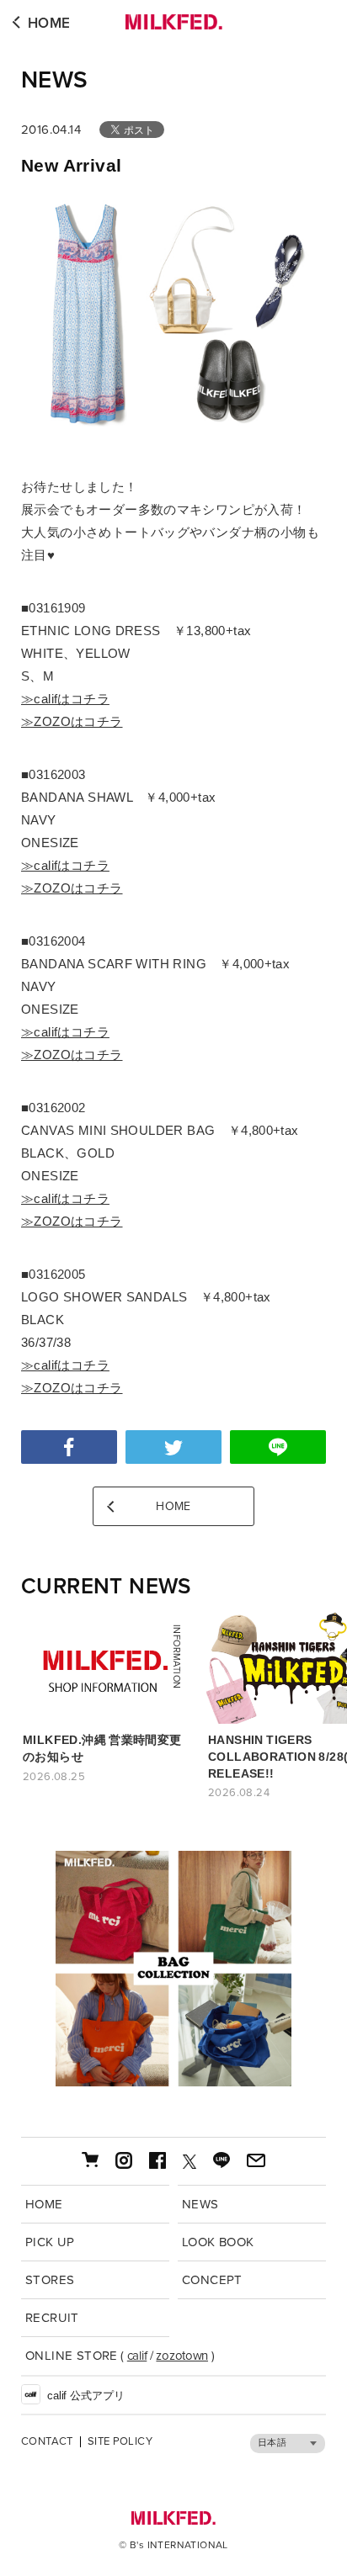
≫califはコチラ (65, 699)
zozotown (182, 2356)
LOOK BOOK (218, 2242)
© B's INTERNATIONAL (173, 2545)
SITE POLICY (120, 2442)
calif (137, 2356)
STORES (50, 2280)
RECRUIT (52, 2318)
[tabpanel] (173, 1969)
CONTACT (47, 2442)
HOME (49, 23)
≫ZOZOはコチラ (72, 721)
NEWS (55, 80)
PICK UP (50, 2242)
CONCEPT (212, 2280)
